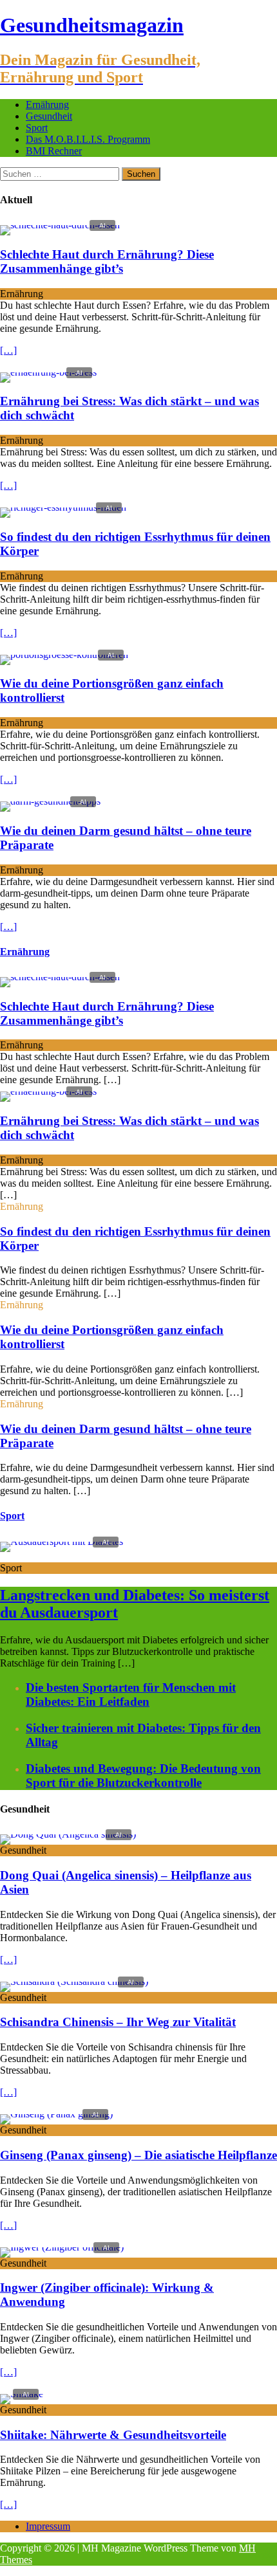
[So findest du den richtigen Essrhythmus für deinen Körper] (63, 507)
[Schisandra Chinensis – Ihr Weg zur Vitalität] (74, 1981)
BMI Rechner (54, 151)
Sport (37, 128)
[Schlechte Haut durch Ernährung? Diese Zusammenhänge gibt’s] (60, 225)
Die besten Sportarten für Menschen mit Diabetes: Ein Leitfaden (131, 1694)
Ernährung (47, 105)
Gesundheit (49, 116)
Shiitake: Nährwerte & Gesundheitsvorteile (113, 2435)
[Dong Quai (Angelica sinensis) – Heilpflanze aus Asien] (68, 1834)
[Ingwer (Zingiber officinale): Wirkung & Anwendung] (62, 2247)
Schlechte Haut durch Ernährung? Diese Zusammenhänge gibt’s (107, 261)
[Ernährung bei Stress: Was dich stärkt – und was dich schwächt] (48, 372)
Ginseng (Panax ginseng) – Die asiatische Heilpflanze (138, 2155)
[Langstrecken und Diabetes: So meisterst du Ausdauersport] (62, 1541)
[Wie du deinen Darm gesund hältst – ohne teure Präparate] (50, 801)
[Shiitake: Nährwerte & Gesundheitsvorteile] (22, 2394)
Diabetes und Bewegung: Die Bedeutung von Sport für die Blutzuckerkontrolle (143, 1776)
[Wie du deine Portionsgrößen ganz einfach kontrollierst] (64, 654)
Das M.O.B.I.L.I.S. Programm (88, 139)
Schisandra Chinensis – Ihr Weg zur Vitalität (118, 2022)
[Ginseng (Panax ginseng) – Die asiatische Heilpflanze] (56, 2114)
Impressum (48, 2526)
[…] (8, 350)
